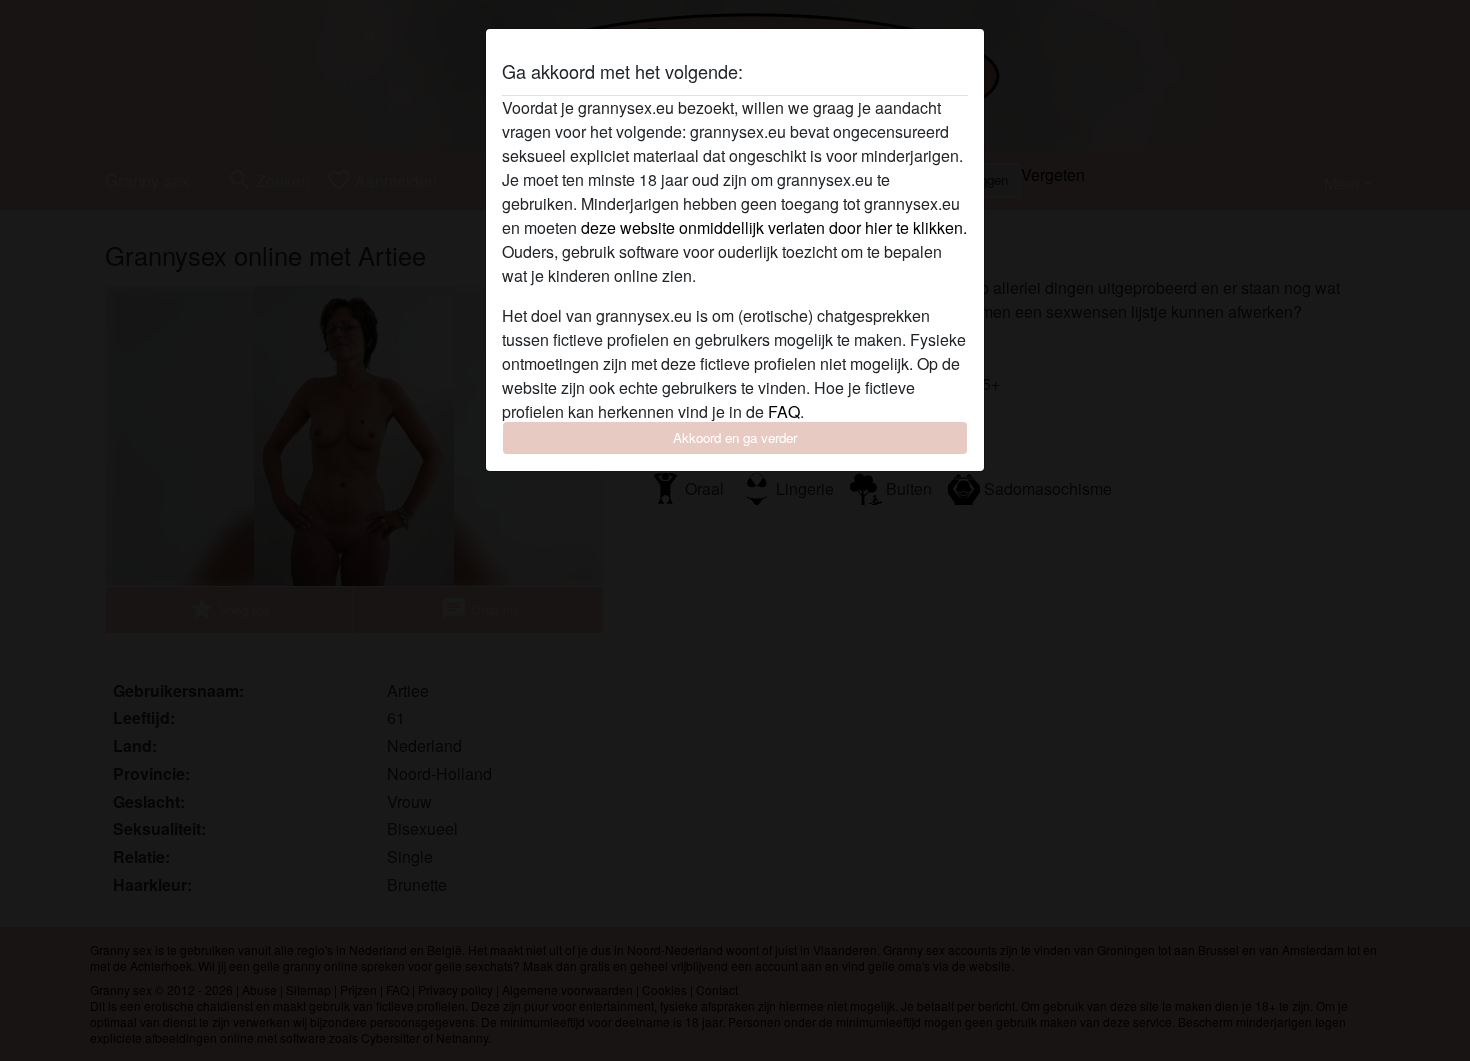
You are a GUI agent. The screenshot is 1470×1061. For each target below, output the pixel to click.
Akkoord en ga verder (735, 437)
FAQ (784, 411)
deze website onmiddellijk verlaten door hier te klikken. (774, 227)
